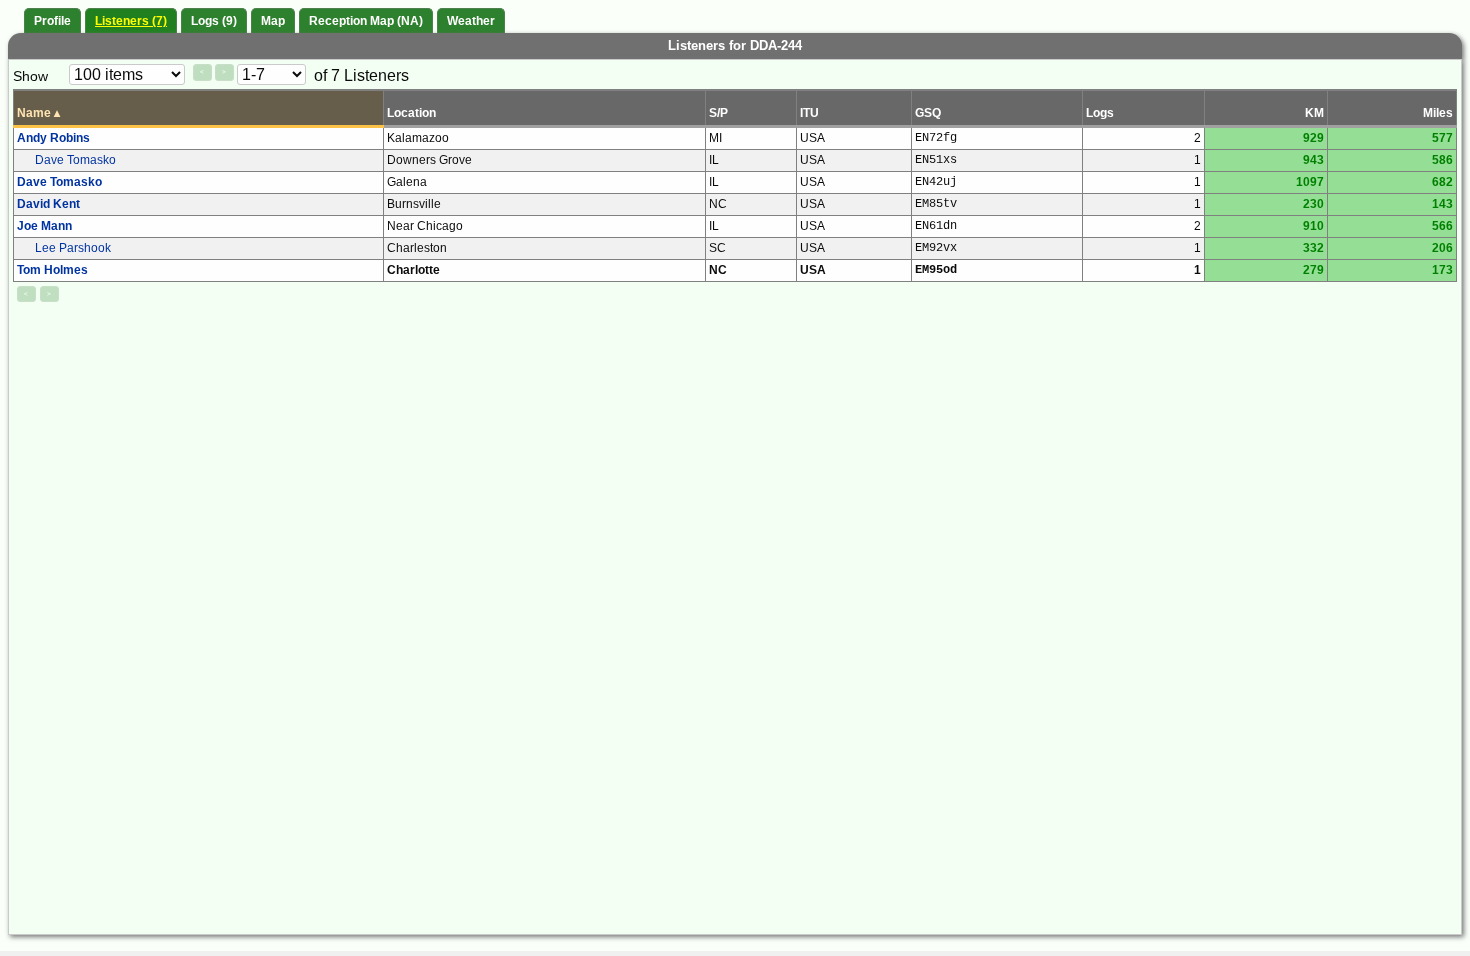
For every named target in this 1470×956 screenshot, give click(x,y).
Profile (52, 21)
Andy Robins (53, 138)
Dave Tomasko (75, 160)
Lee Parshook (73, 248)
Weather (471, 21)
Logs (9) (214, 21)
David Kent (48, 204)
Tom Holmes (52, 270)
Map (273, 21)
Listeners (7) (131, 21)
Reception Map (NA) (366, 21)
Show (30, 76)
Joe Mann (44, 226)
